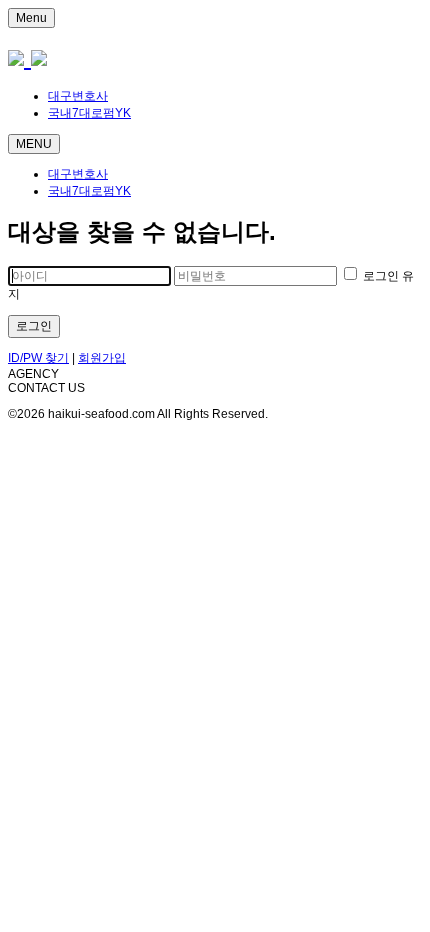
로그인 (34, 326)
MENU (34, 144)
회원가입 (102, 358)
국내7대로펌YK (89, 113)
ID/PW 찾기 (38, 358)
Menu (31, 18)
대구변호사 (78, 96)
